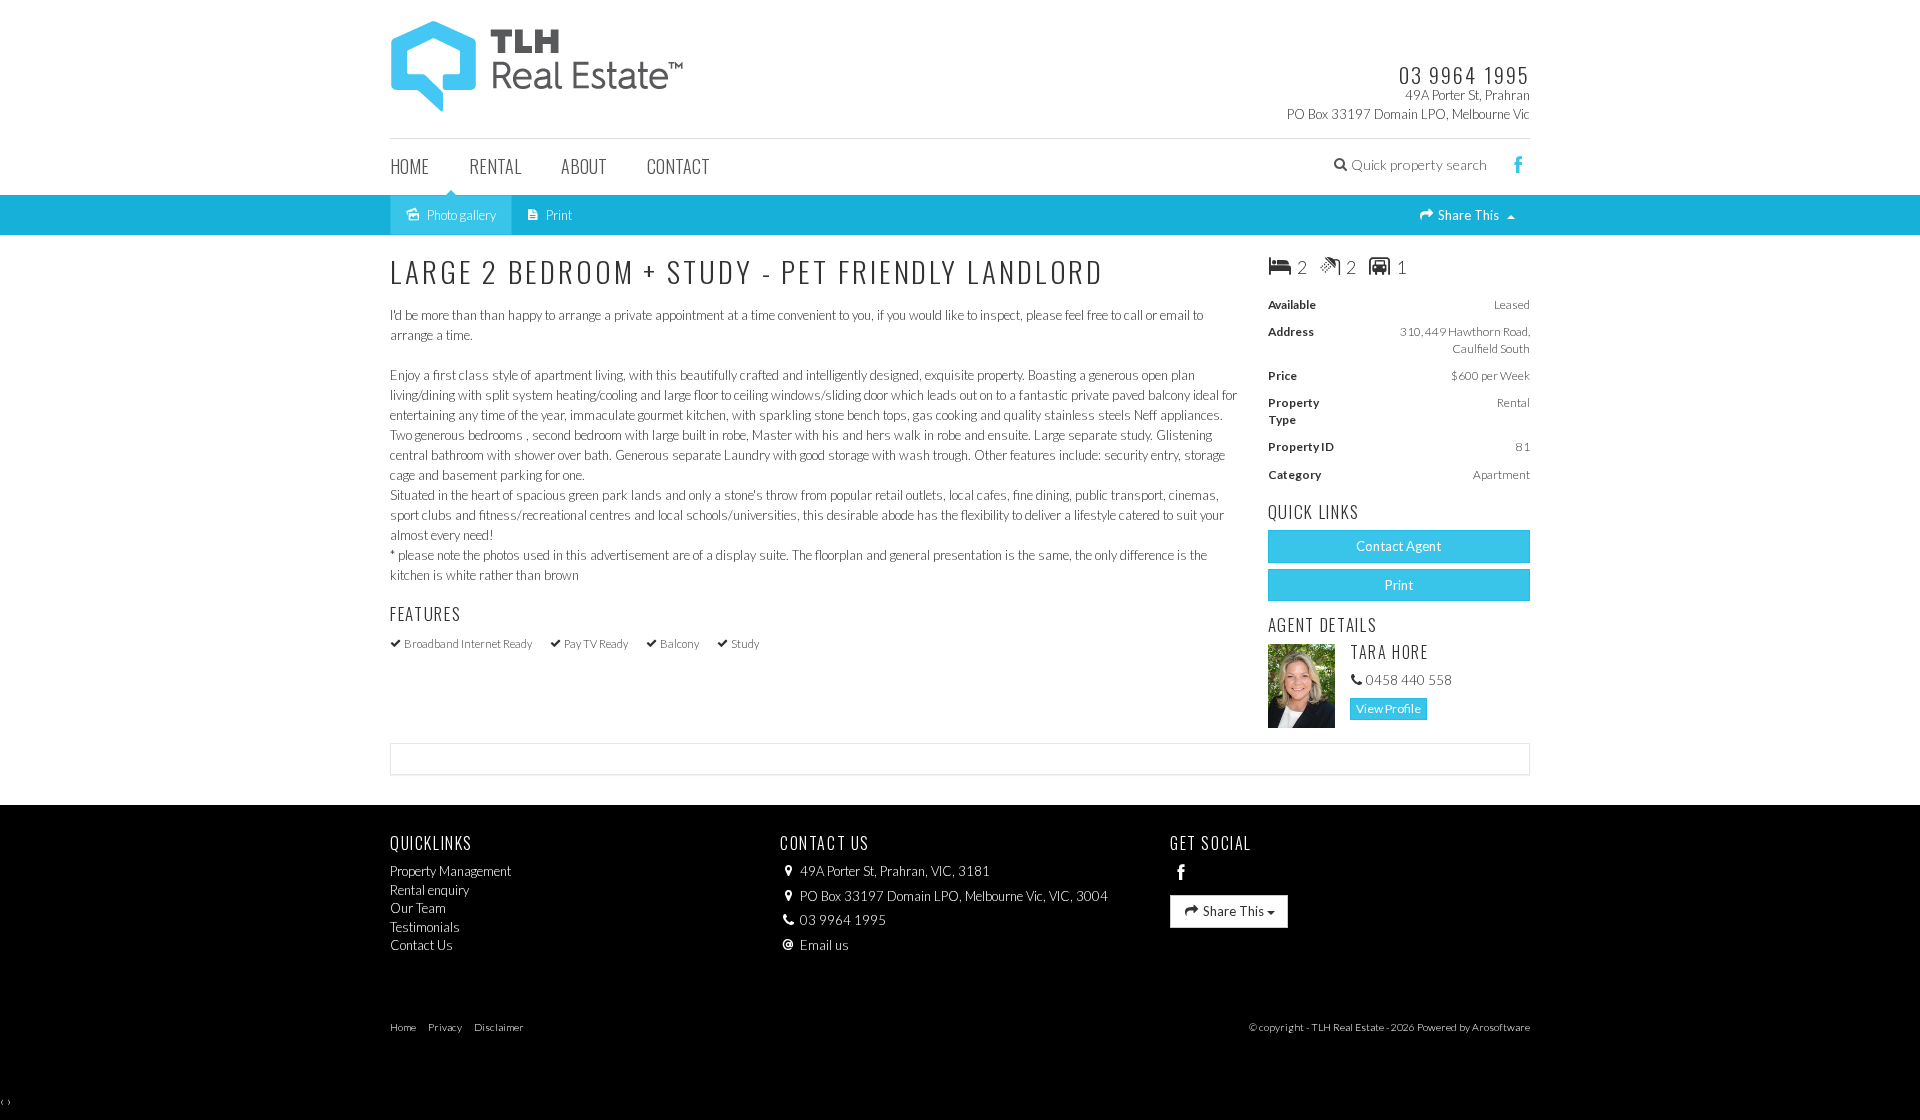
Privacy (445, 1027)
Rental (495, 166)
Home (409, 166)
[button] (1410, 164)
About (584, 166)
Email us (824, 945)
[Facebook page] (1518, 167)
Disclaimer (499, 1027)
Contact (678, 166)
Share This (1468, 215)
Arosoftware (1501, 1027)
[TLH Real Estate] (537, 62)
